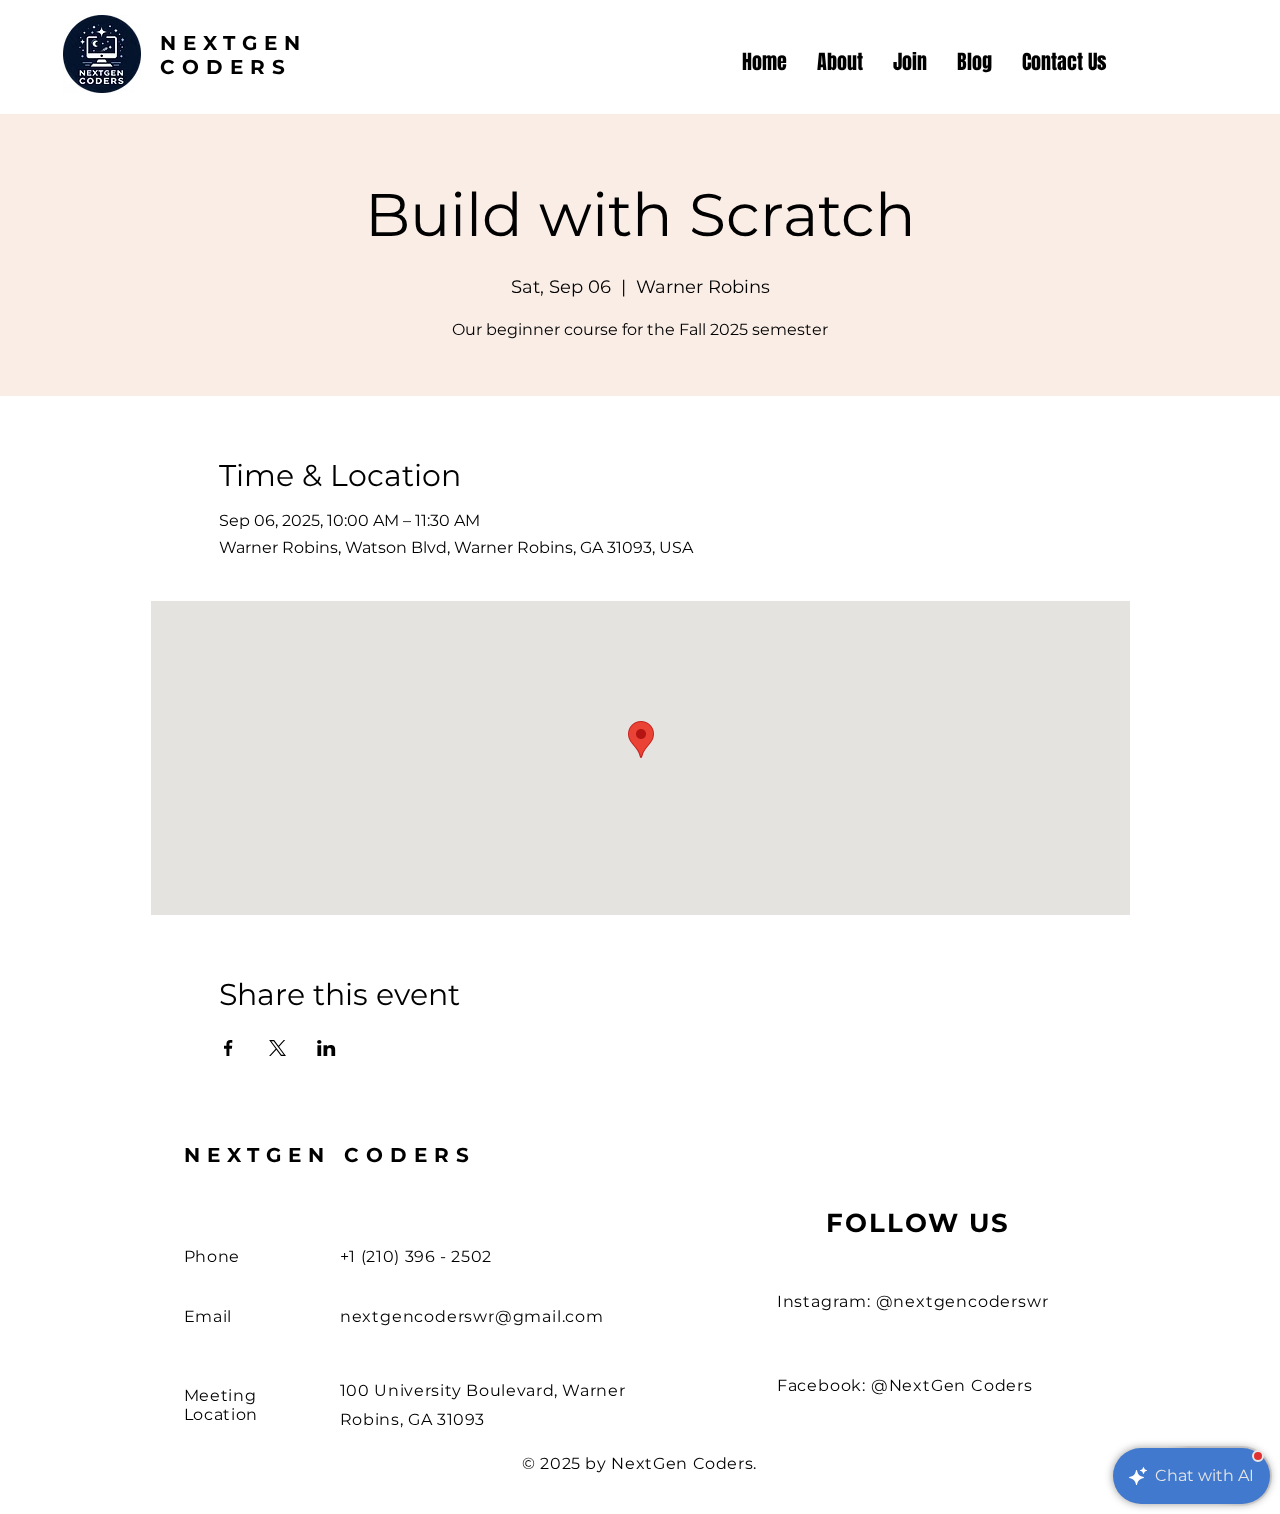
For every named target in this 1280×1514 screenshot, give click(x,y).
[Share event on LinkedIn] (326, 1048)
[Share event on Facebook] (228, 1048)
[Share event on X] (277, 1048)
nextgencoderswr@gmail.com (472, 1316)
